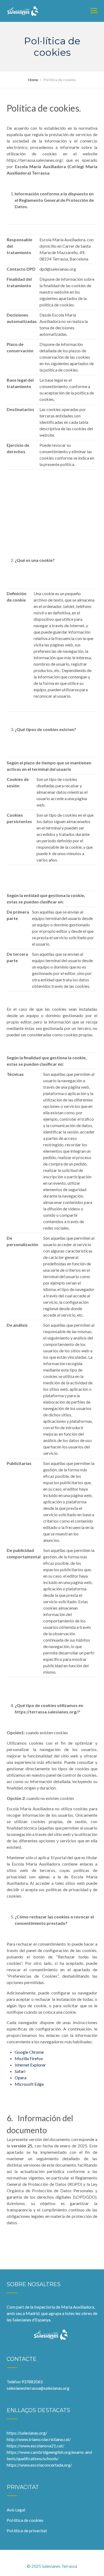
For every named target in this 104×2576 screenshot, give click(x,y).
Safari (20, 2071)
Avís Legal (16, 2510)
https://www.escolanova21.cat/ (35, 2446)
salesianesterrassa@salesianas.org (38, 2388)
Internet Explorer (30, 2065)
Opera (21, 2078)
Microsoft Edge (29, 2084)
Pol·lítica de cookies (25, 2520)
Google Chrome (29, 2052)
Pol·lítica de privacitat (27, 2530)
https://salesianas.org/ (27, 2433)
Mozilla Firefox (29, 2058)
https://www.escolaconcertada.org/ (39, 2465)
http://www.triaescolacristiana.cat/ (39, 2439)
